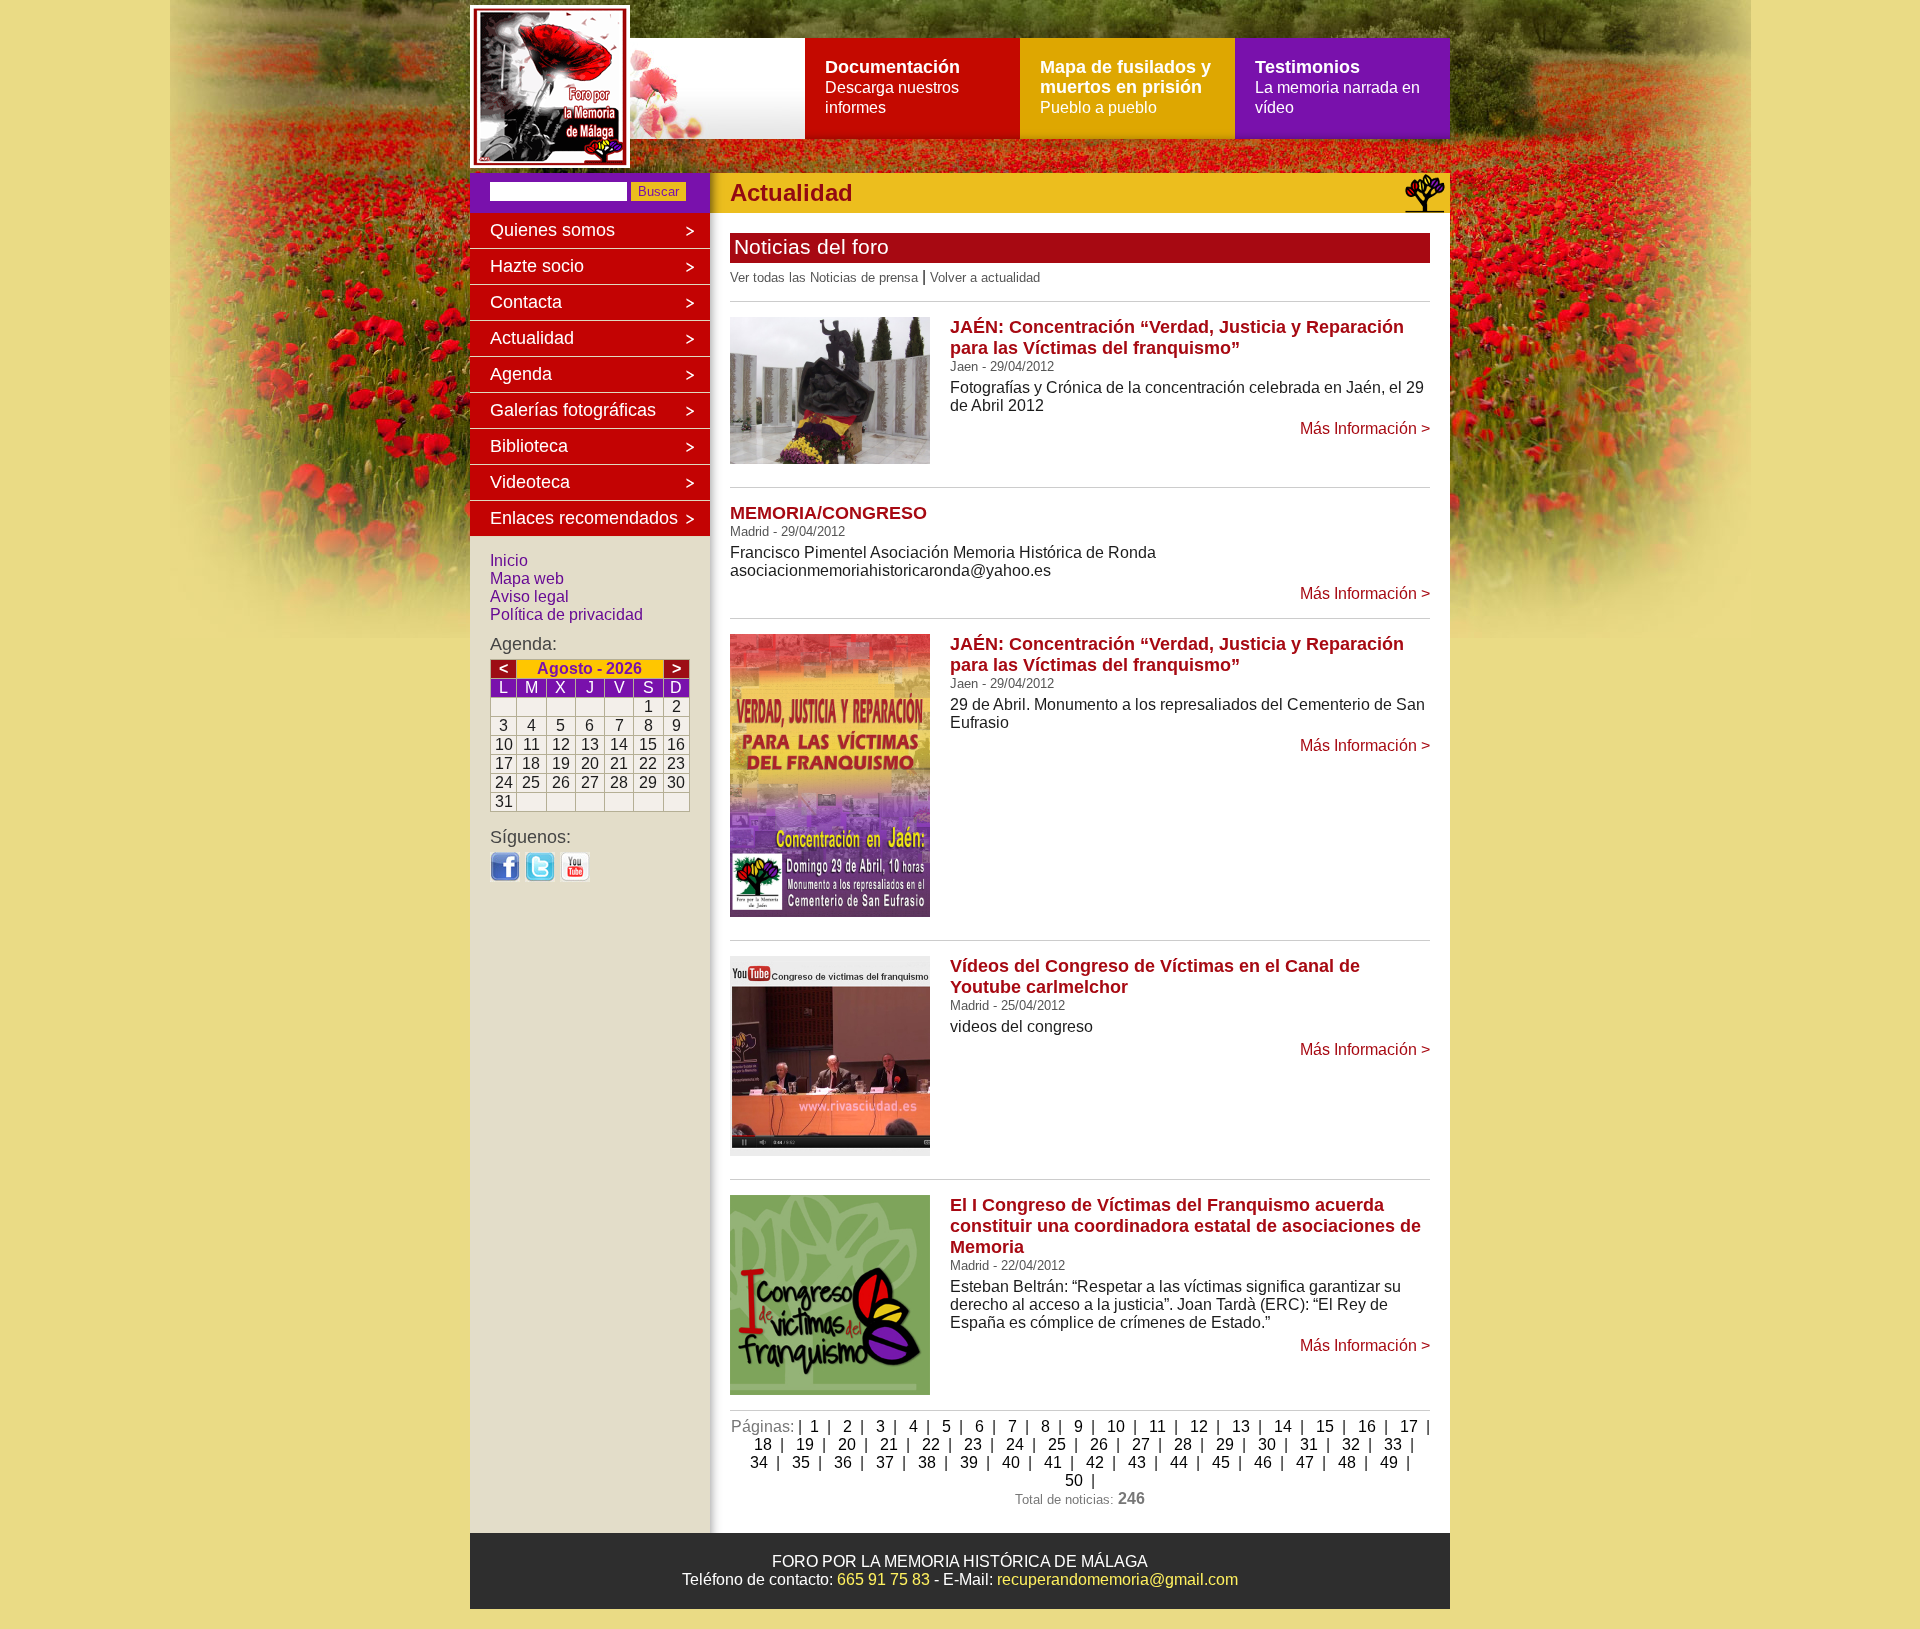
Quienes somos (552, 230)
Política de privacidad (566, 614)
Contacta (526, 302)
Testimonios (1337, 86)
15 (1325, 1426)
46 (1263, 1462)
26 (1099, 1444)
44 (1179, 1462)
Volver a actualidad (985, 277)
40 (1011, 1462)
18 (763, 1444)
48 (1347, 1462)
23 (973, 1444)
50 (1074, 1480)
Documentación (892, 86)
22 (931, 1444)
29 (1225, 1444)
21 (889, 1444)
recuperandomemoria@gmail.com (1117, 1579)
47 (1305, 1462)
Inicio (509, 560)
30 (1267, 1444)
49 (1389, 1462)
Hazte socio (537, 266)
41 (1053, 1462)
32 (1351, 1444)
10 (1116, 1426)
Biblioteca (529, 446)
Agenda (521, 374)
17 (1409, 1426)
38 (927, 1462)
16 (1367, 1426)
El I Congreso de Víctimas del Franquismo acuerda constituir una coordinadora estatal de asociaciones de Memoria (1185, 1226)
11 (1157, 1426)
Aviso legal (529, 596)
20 (847, 1444)
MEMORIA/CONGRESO (828, 513)
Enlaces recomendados (584, 518)
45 (1221, 1462)
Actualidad (532, 338)
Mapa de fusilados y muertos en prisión (1125, 86)
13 (1241, 1426)
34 (759, 1462)
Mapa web (527, 578)
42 (1095, 1462)
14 (1283, 1426)
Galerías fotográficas (573, 410)
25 (1057, 1444)
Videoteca (530, 482)
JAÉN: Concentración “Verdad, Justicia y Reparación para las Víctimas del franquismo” (1177, 337)
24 (1015, 1444)
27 (1141, 1444)
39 (969, 1462)
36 (843, 1462)
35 (801, 1462)
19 (805, 1444)
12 (1199, 1426)
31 (1309, 1444)
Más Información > (1365, 428)
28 (1183, 1444)
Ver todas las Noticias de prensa (824, 277)
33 (1393, 1444)
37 (885, 1462)
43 (1137, 1462)
